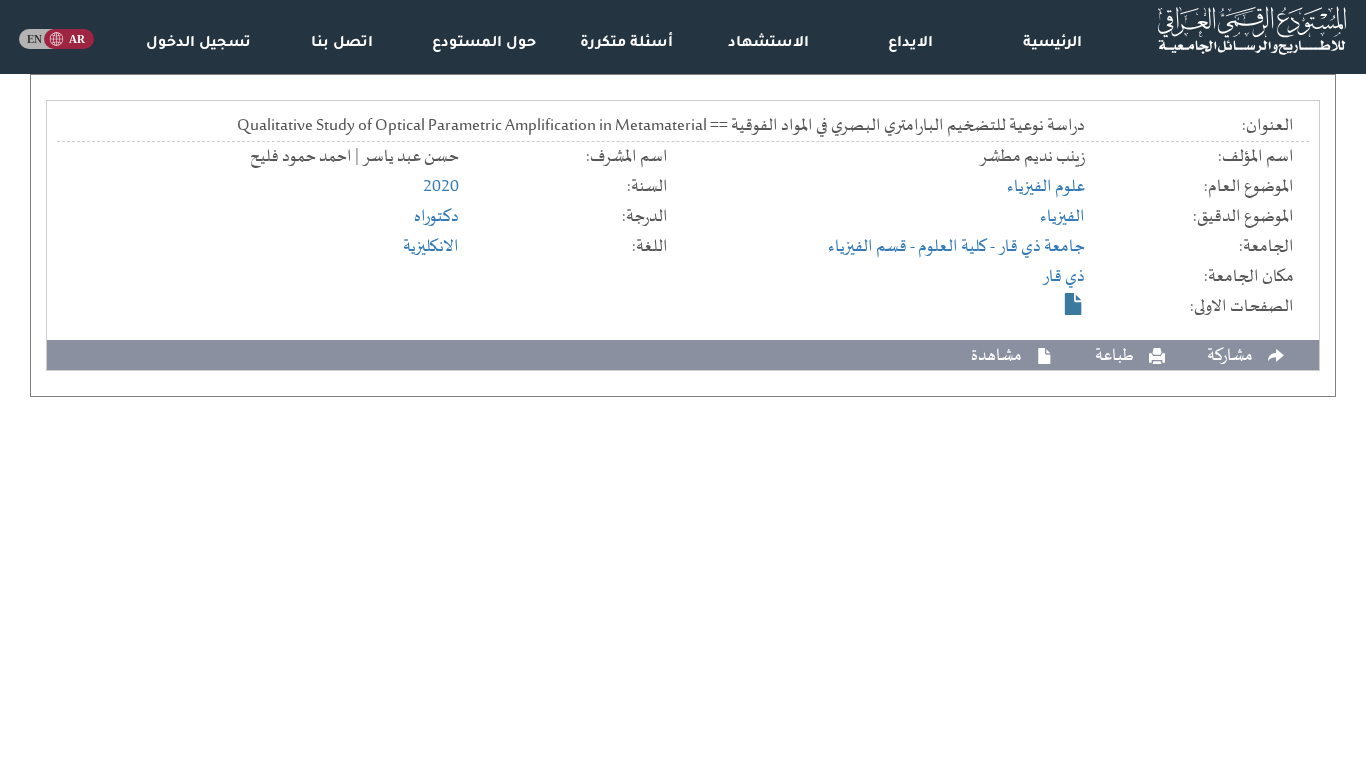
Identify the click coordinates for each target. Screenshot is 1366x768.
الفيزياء (1062, 217)
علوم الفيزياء (1046, 187)
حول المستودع (484, 44)
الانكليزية (431, 247)
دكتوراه (436, 217)
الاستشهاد (768, 44)
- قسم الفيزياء (873, 247)
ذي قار (1063, 277)
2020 (441, 187)
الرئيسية (1052, 44)
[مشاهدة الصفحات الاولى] (1074, 304)
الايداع (910, 44)
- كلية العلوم (958, 247)
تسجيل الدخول (198, 44)
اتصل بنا (342, 44)
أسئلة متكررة (626, 44)
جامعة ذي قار (1041, 247)
